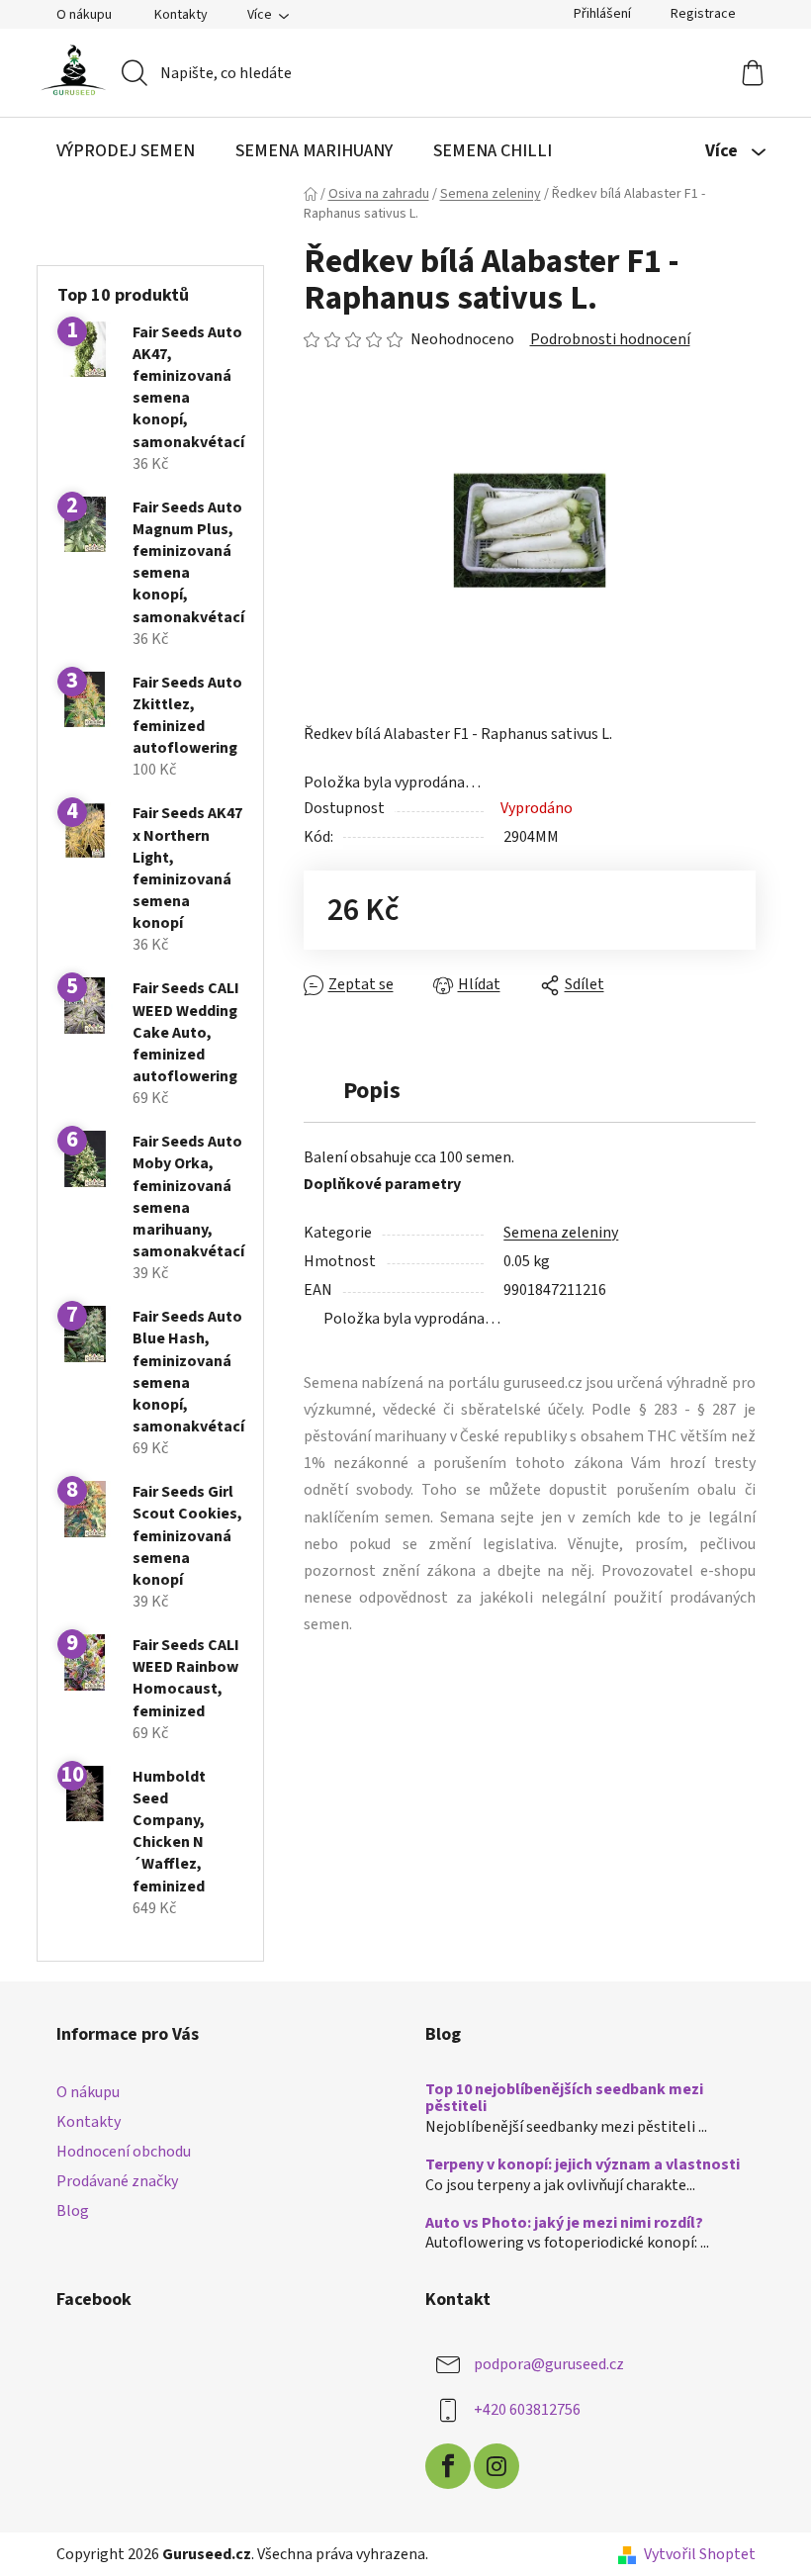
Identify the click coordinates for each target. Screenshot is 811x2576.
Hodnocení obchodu (124, 2152)
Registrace (703, 14)
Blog (73, 2211)
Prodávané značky (117, 2181)
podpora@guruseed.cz (549, 2364)
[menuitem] (126, 151)
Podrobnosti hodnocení (610, 339)
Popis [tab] (372, 1091)
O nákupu (84, 15)
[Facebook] (448, 2466)
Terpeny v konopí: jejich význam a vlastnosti (583, 2165)
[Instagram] (496, 2466)
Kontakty (181, 15)
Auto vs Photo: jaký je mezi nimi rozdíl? (564, 2224)
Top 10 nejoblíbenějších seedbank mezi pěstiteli (564, 2099)
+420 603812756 (527, 2410)
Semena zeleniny (561, 1233)
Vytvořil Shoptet (700, 2554)
